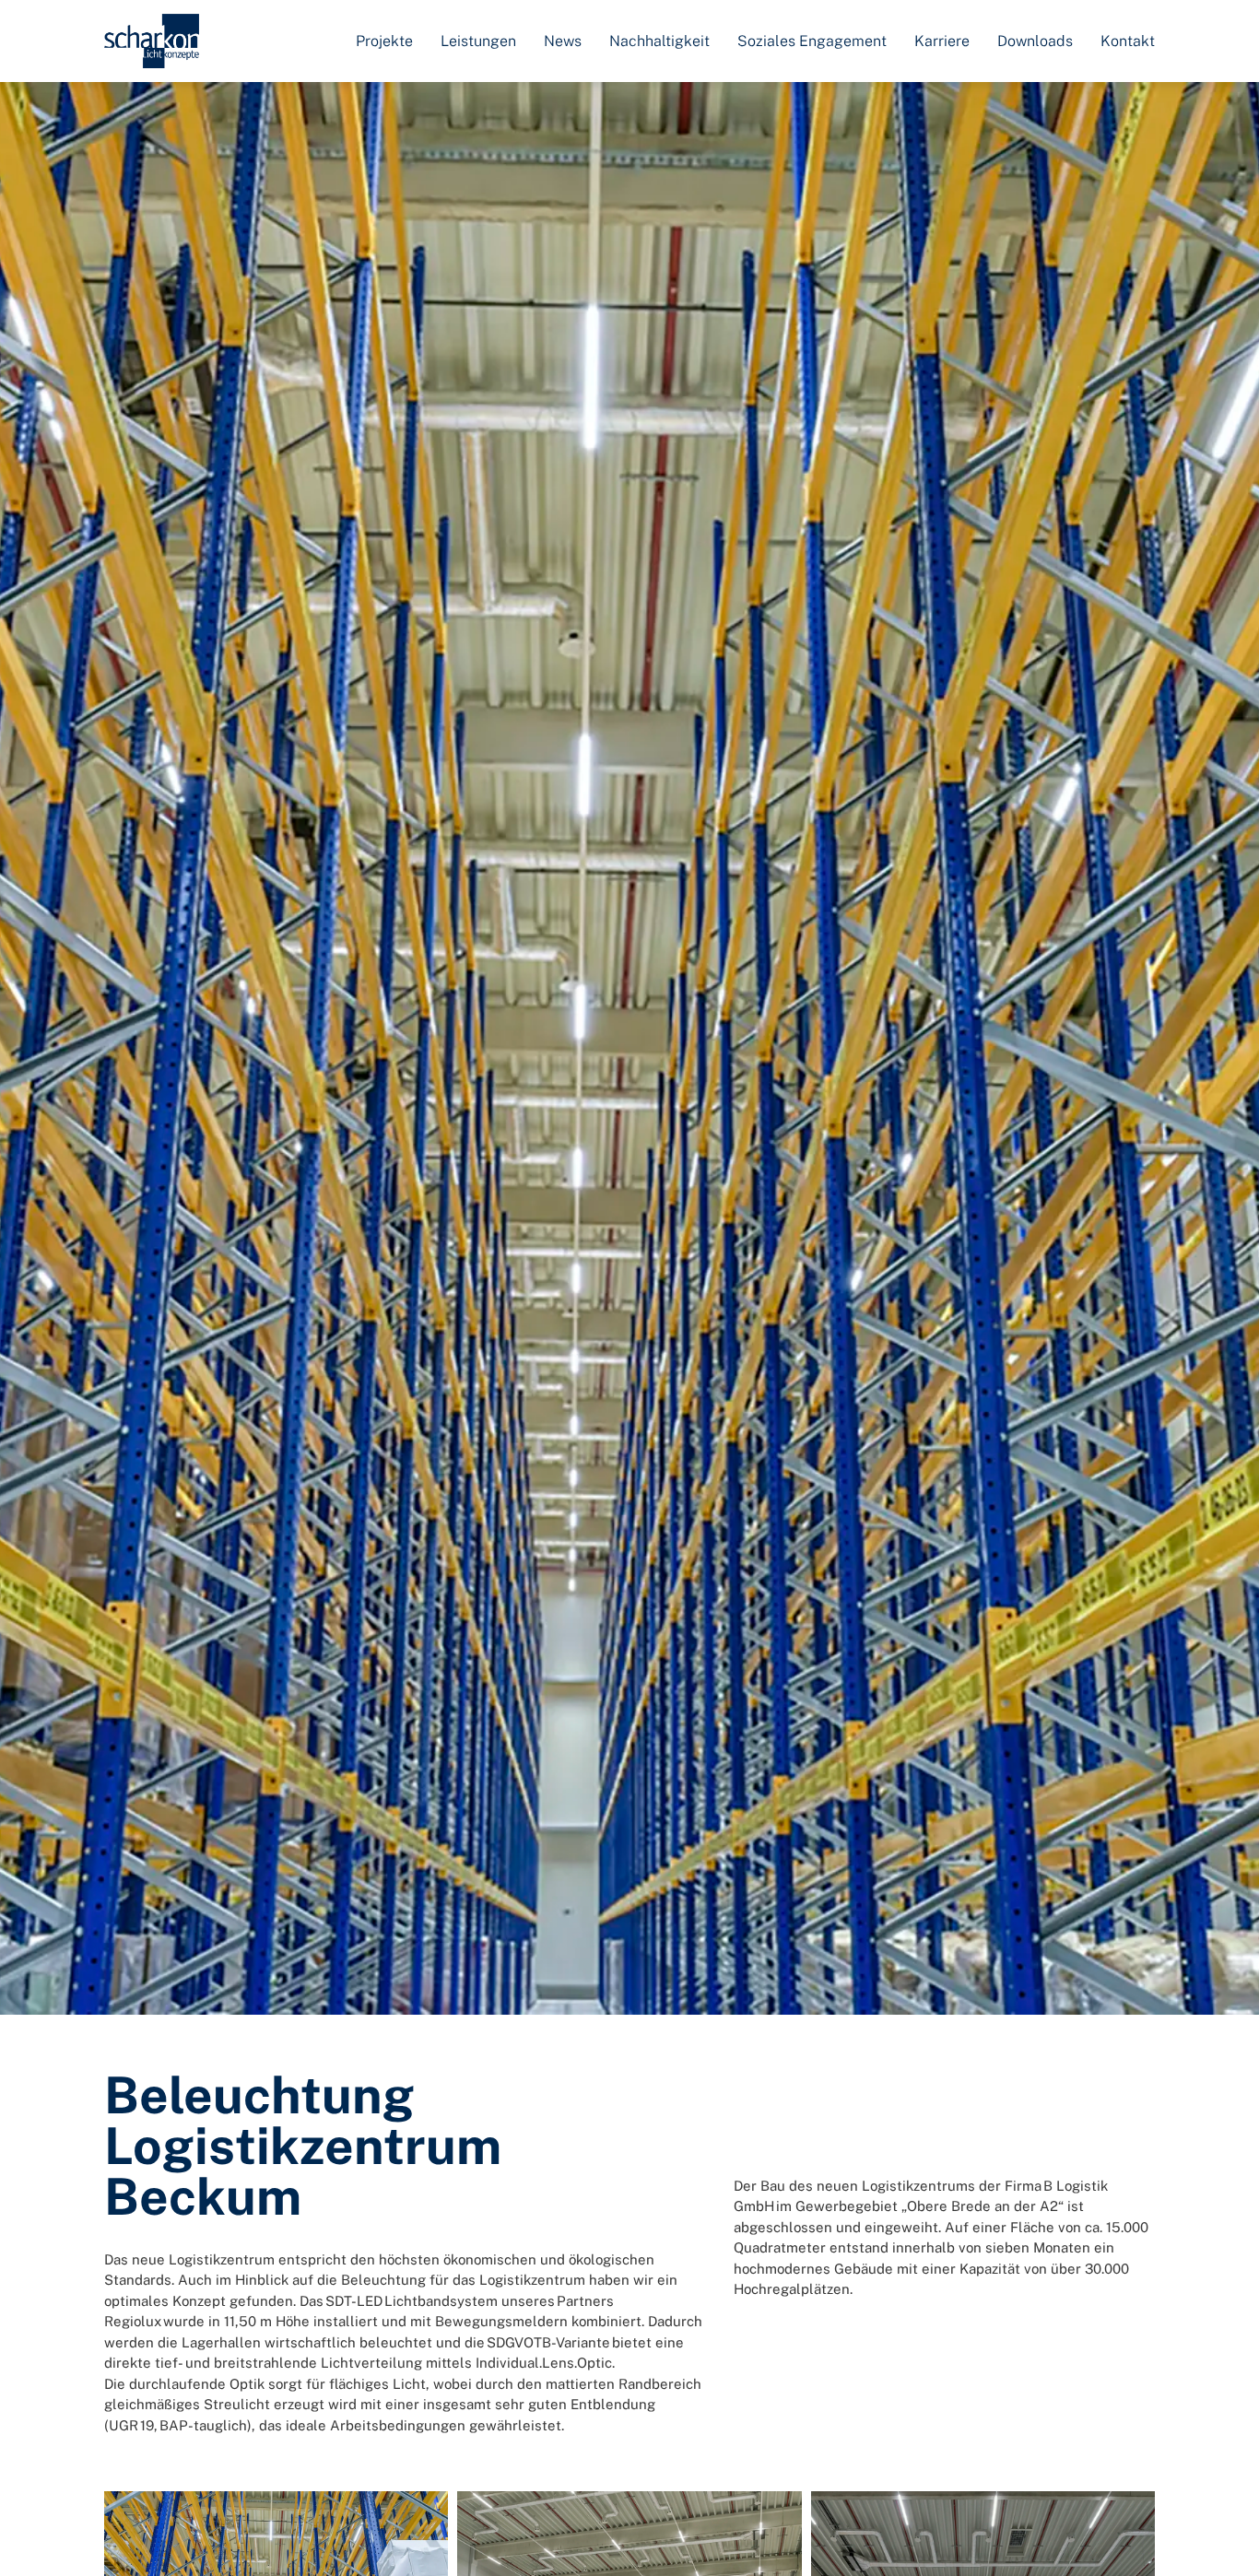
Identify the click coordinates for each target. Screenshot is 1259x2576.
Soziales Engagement (812, 41)
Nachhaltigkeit (659, 41)
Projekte (384, 41)
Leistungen (478, 41)
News (563, 41)
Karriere (942, 41)
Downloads (1035, 41)
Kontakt (1128, 41)
